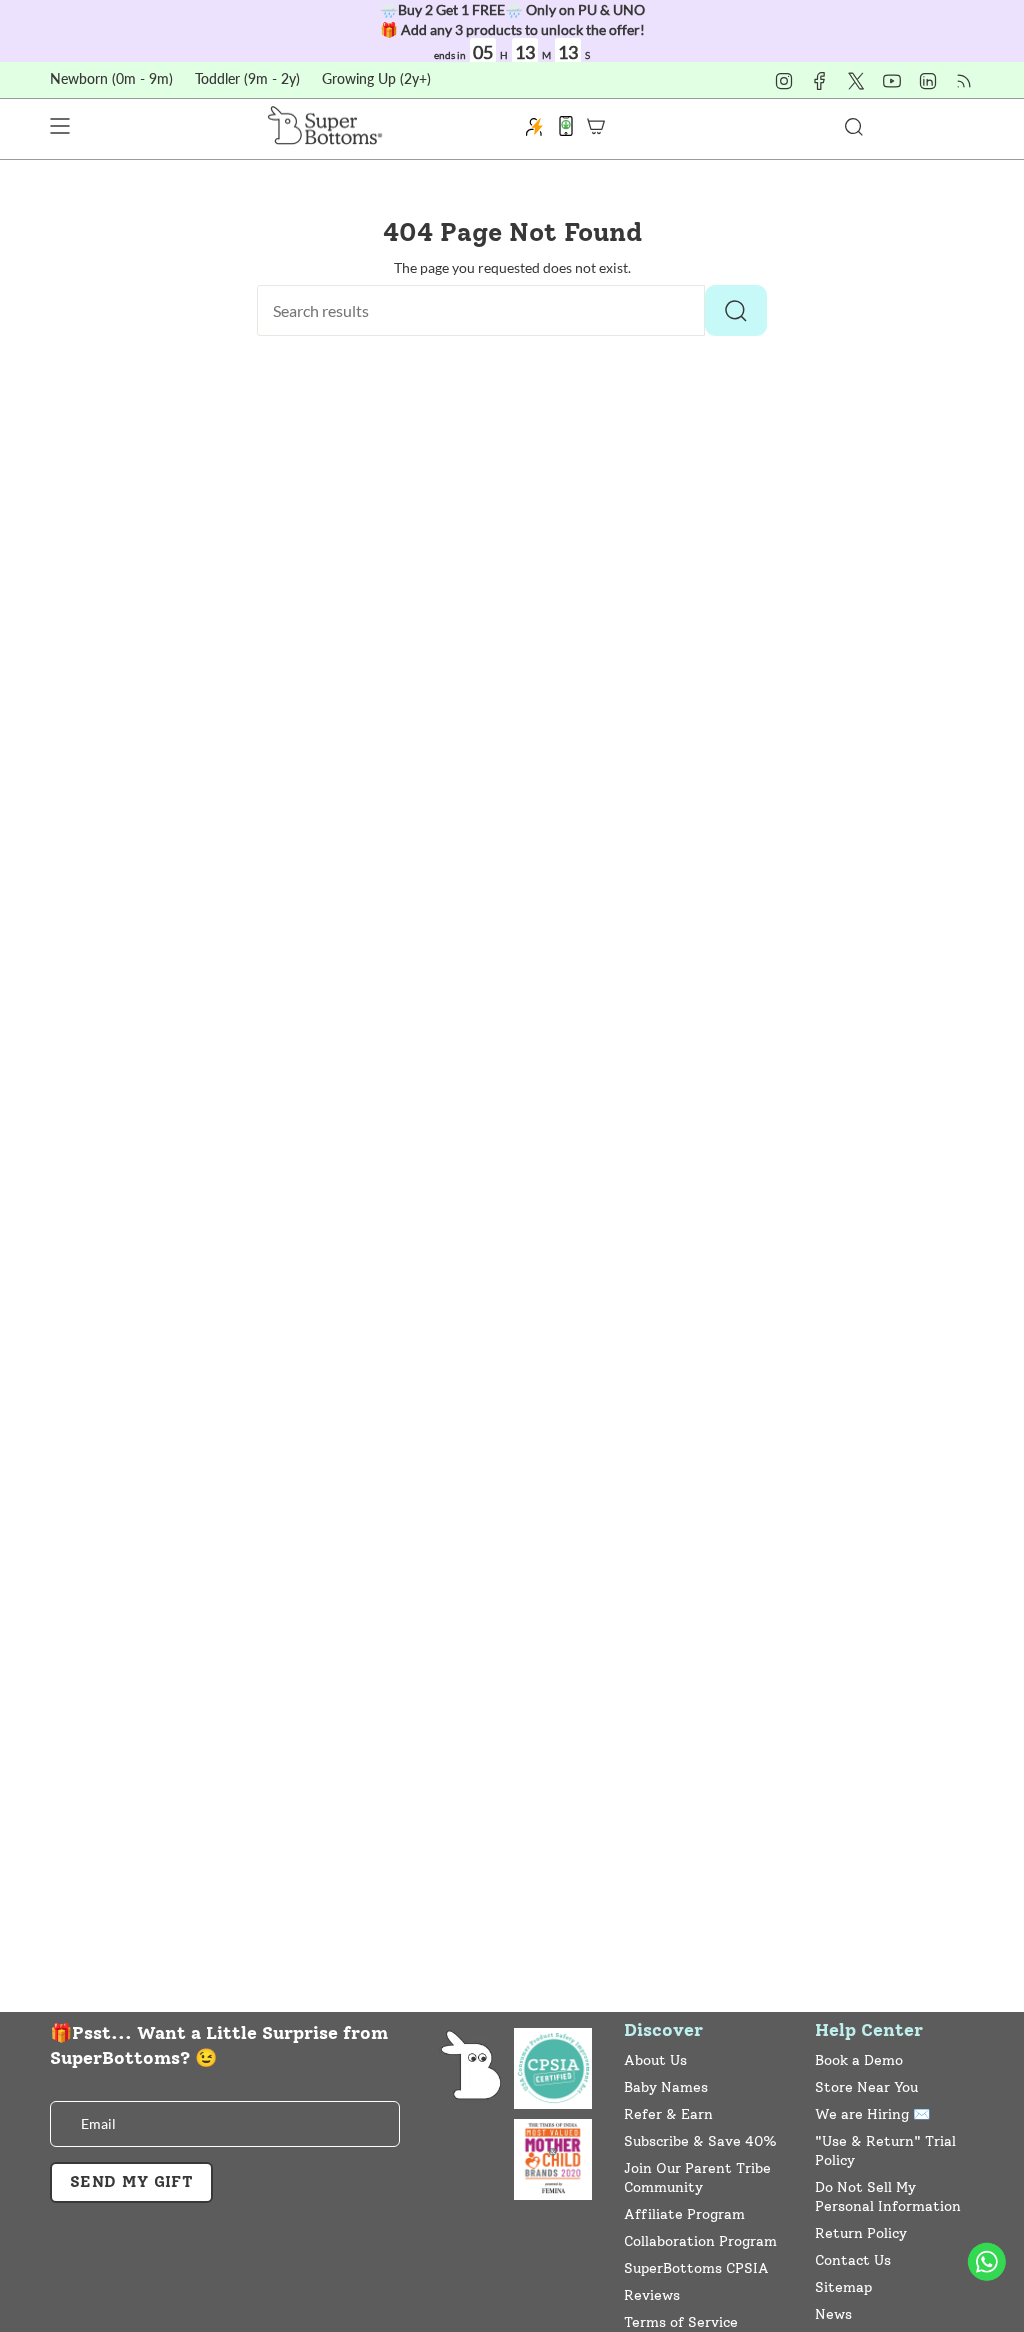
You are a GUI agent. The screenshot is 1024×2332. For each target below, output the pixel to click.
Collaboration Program (700, 2241)
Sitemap (843, 2287)
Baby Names (666, 2087)
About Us (655, 2060)
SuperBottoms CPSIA (696, 2268)
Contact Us (853, 2260)
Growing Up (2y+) (376, 78)
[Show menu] (60, 126)
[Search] (736, 310)
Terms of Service (681, 2322)
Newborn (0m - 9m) (111, 78)
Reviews (652, 2295)
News (833, 2314)
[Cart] (596, 126)
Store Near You (866, 2087)
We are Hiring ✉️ (872, 2114)
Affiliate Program (684, 2214)
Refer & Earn (668, 2114)
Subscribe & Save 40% (700, 2141)
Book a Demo (859, 2060)
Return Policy (861, 2233)
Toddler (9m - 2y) (247, 78)
